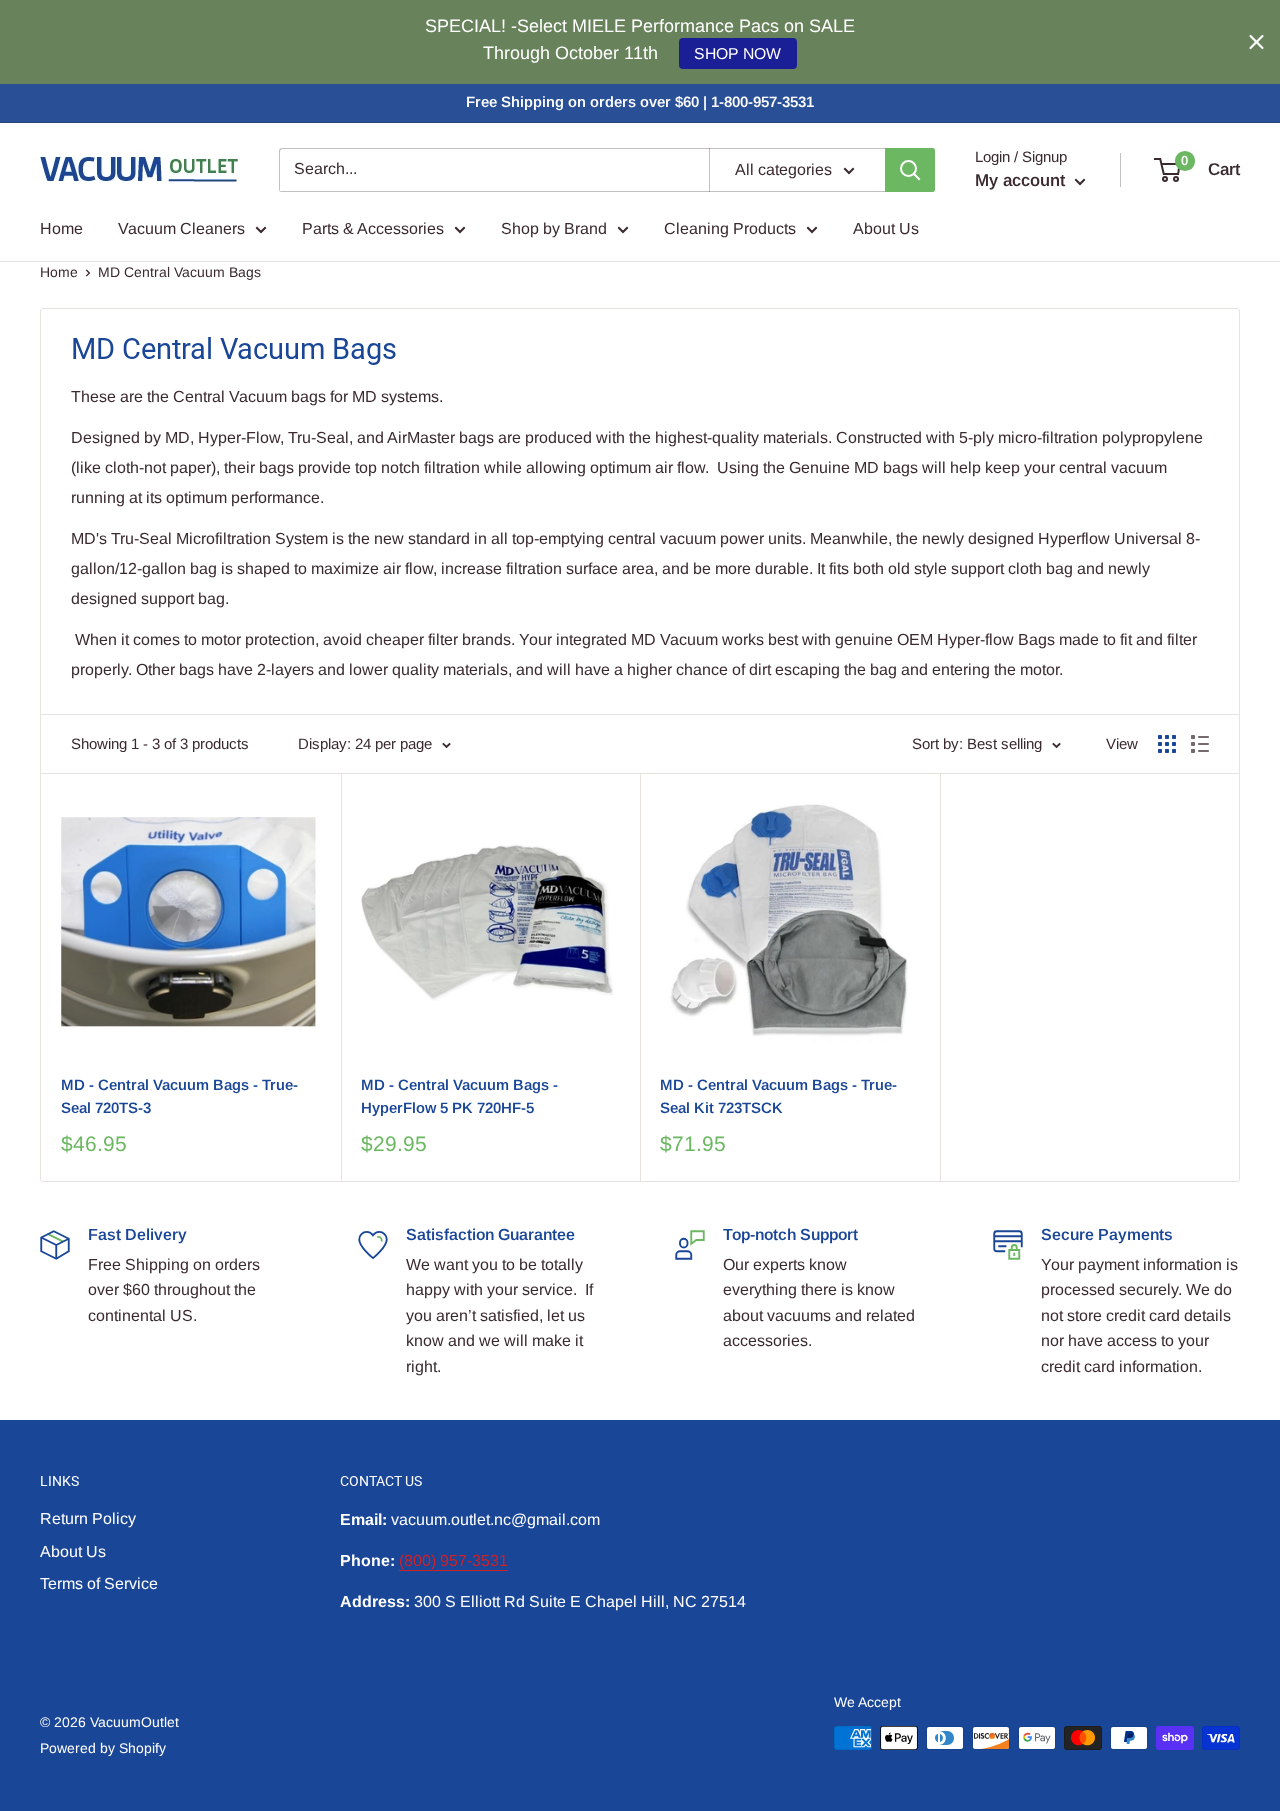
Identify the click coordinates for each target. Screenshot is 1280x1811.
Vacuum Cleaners (181, 228)
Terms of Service (99, 1583)
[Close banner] (1256, 42)
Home (61, 228)
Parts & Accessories (373, 228)
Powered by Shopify (103, 1748)
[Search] (910, 170)
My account (1022, 180)
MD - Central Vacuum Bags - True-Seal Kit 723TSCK (778, 1096)
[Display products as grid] (1167, 744)
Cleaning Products (730, 228)
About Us (886, 228)
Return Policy (88, 1518)
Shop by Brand (554, 228)
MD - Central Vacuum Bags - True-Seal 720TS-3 (179, 1096)
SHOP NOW (737, 53)
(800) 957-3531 (453, 1560)
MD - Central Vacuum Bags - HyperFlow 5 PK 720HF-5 (459, 1096)
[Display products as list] (1200, 744)
